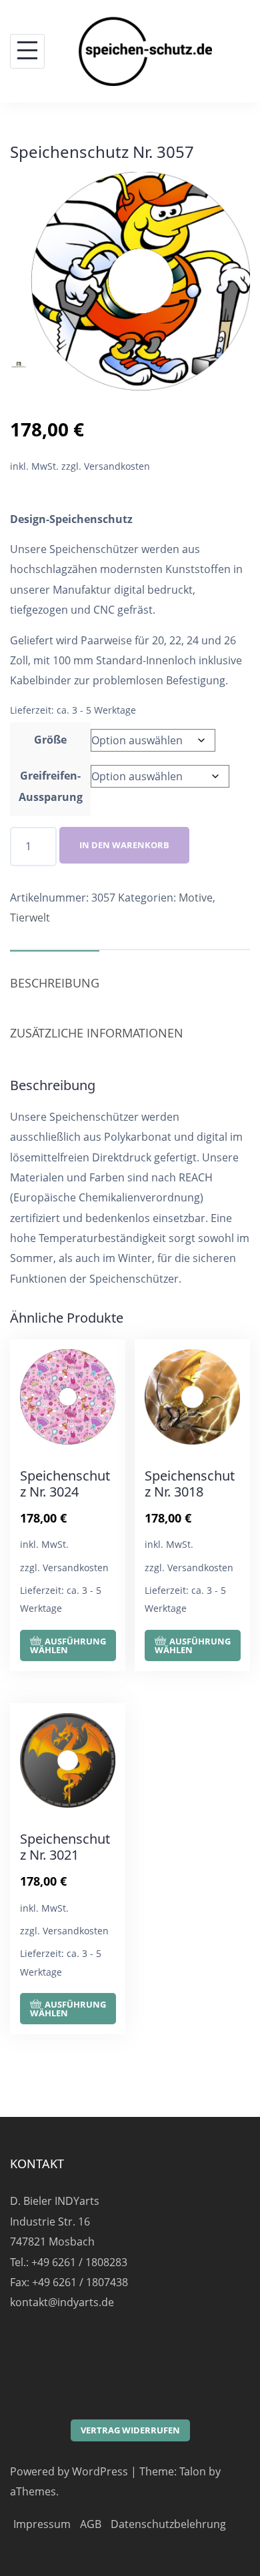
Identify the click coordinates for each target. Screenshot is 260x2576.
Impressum (42, 2524)
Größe (50, 740)
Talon (193, 2471)
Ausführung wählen (68, 1645)
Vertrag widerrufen (130, 2430)
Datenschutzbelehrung (168, 2524)
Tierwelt (30, 918)
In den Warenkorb (124, 845)
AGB (91, 2524)
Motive (196, 898)
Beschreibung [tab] (55, 983)
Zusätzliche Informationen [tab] (97, 1033)
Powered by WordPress (69, 2471)
